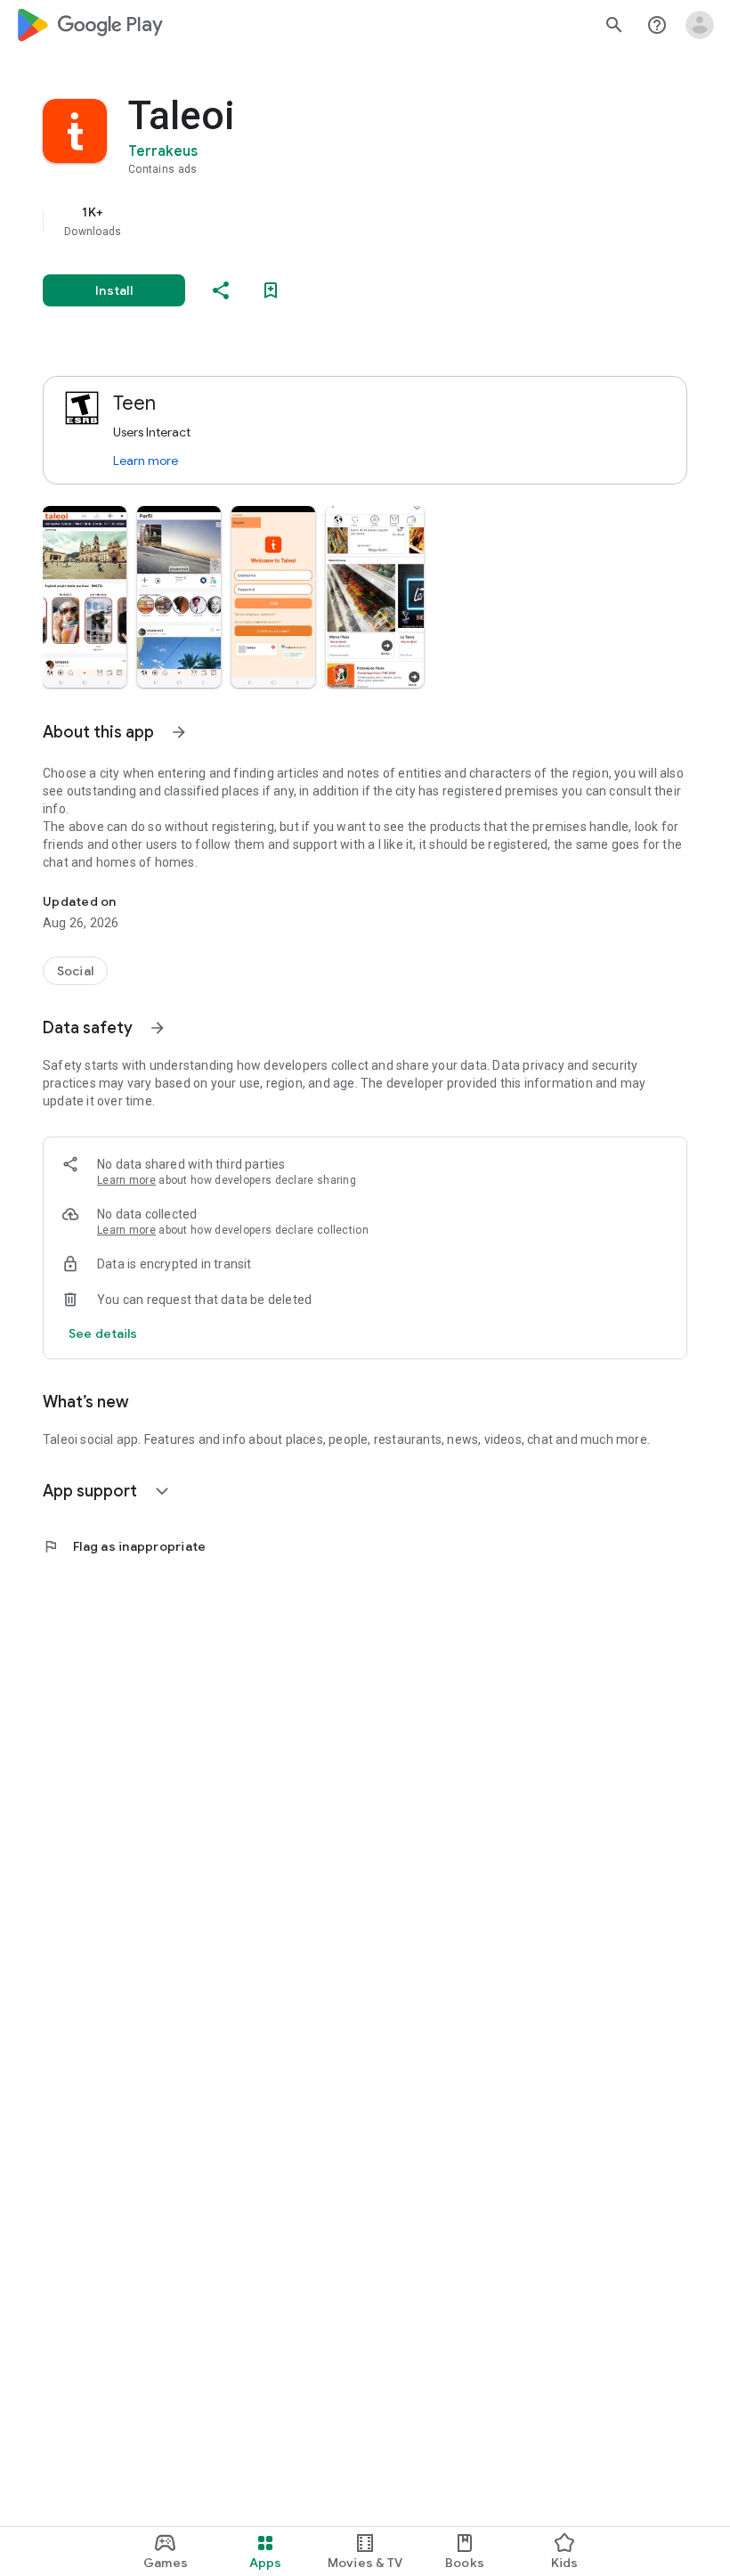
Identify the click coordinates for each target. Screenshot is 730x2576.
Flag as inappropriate (124, 1546)
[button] (85, 597)
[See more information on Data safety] (158, 1028)
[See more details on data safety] (103, 1333)
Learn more (146, 461)
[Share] (221, 290)
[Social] (75, 971)
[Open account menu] (700, 25)
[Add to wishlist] (271, 290)
